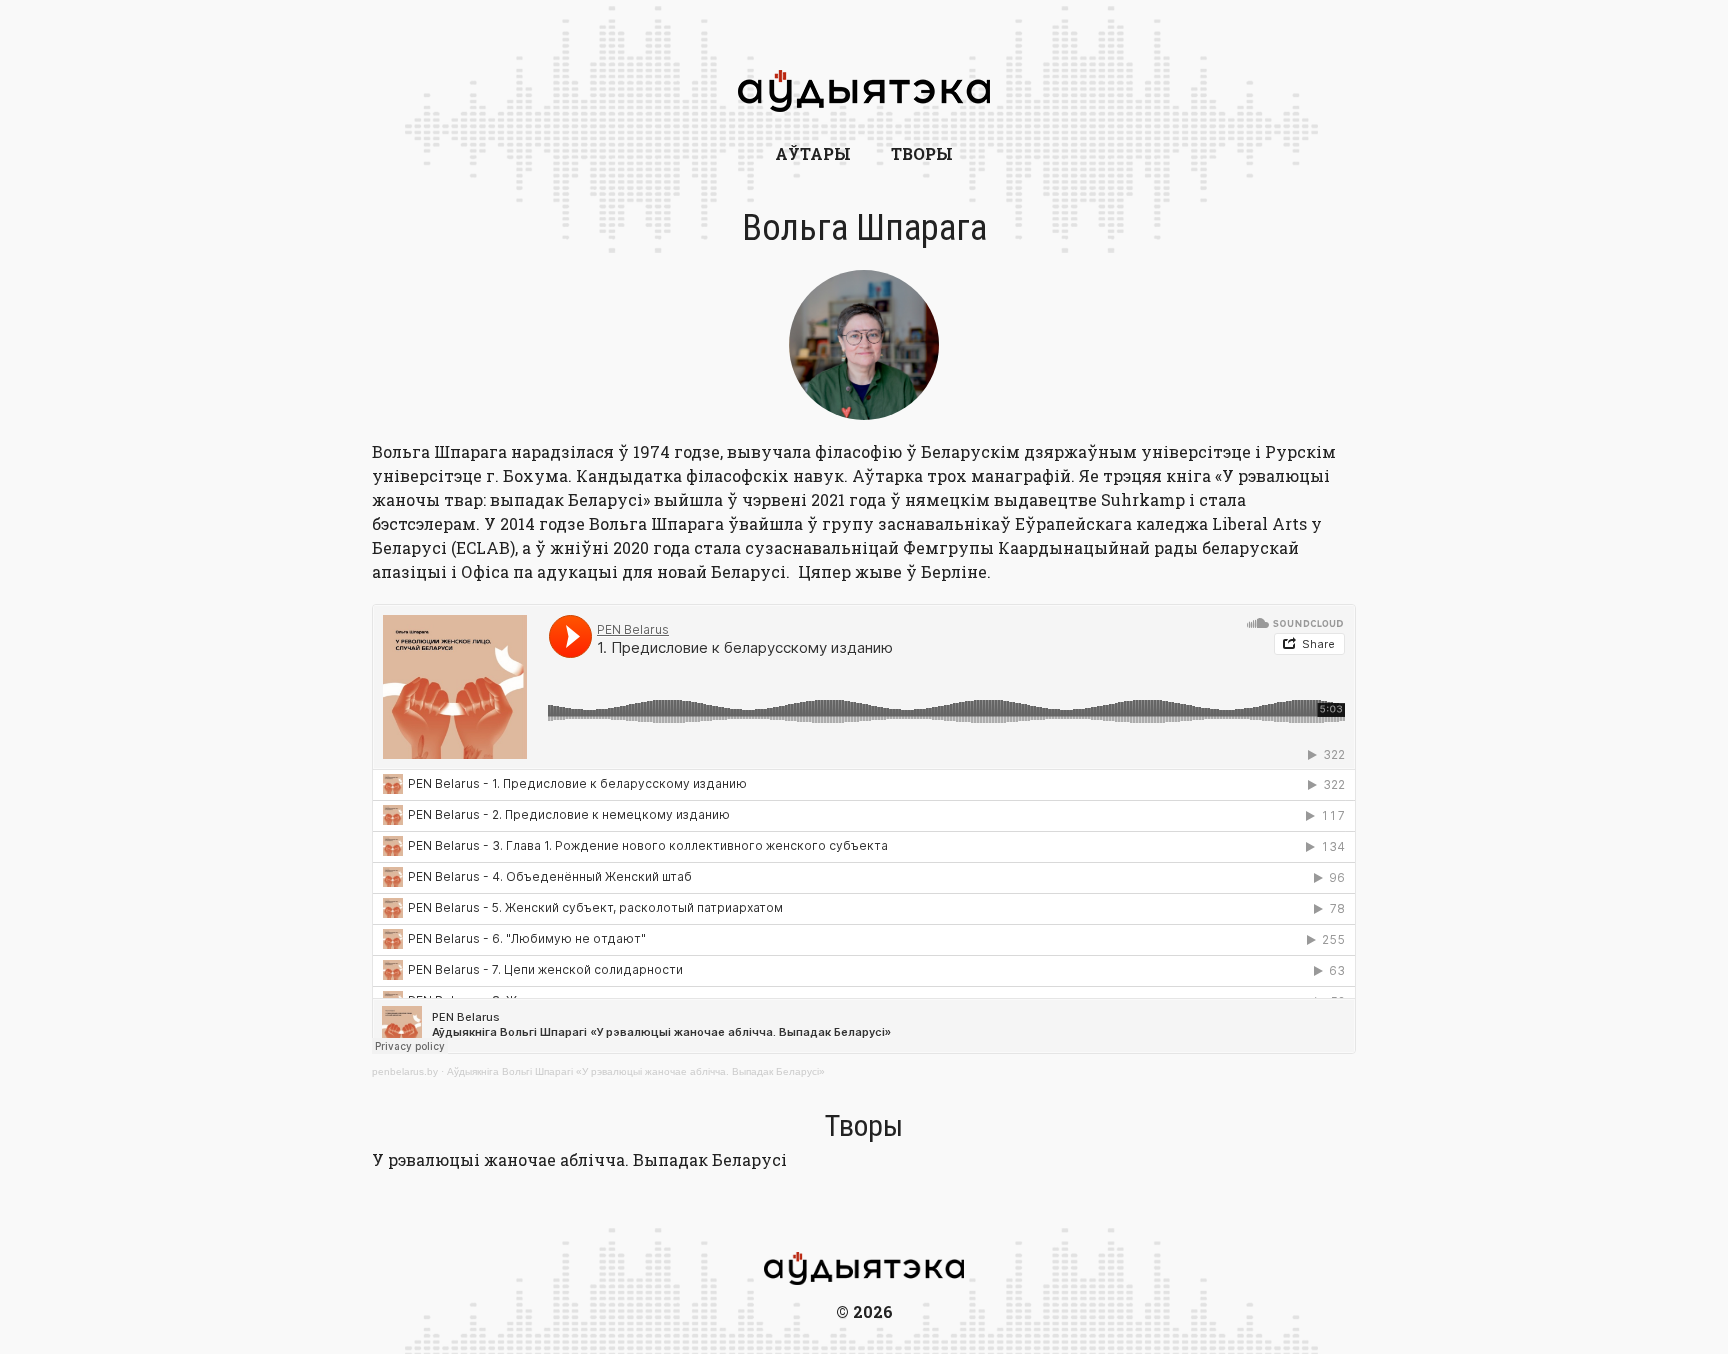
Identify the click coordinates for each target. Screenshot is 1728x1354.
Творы (922, 153)
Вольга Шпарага (864, 228)
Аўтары (813, 153)
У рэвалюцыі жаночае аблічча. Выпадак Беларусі (579, 1159)
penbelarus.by (405, 1071)
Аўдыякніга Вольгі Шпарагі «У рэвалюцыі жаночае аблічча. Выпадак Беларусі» (636, 1071)
